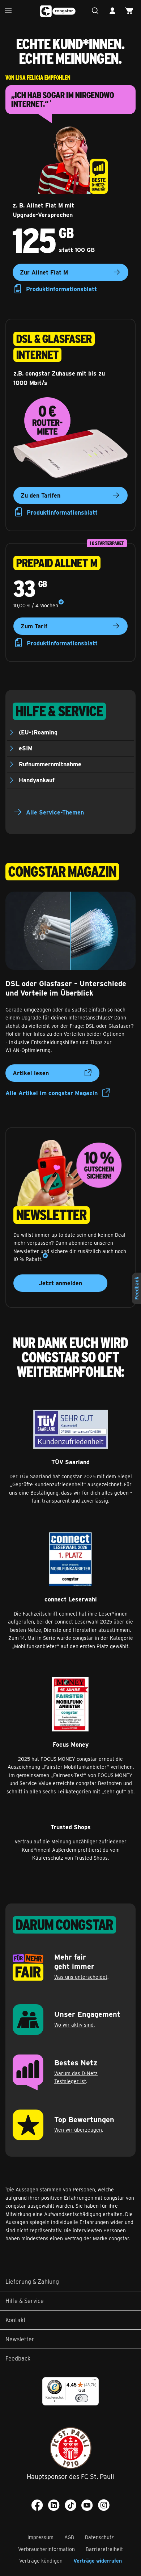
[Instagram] (104, 2505)
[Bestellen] (131, 11)
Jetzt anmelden (60, 1283)
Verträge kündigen (41, 2561)
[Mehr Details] (61, 602)
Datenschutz (99, 2537)
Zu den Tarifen (40, 495)
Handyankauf (37, 780)
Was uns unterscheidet (81, 1977)
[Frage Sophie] (97, 11)
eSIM (26, 748)
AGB (69, 2537)
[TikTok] (70, 2505)
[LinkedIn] (54, 2505)
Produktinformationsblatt (61, 289)
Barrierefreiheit (104, 2549)
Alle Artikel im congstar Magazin (52, 1093)
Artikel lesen (31, 1073)
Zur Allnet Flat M (44, 272)
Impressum (40, 2537)
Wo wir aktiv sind (74, 2025)
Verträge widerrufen (98, 2561)
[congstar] (58, 11)
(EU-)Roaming (38, 732)
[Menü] (10, 11)
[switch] (82, 2398)
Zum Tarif (34, 626)
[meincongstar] (114, 11)
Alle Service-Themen (55, 812)
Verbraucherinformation (46, 2549)
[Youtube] (87, 2505)
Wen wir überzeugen (78, 2130)
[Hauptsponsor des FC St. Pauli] (71, 2448)
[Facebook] (37, 2505)
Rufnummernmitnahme (50, 764)
